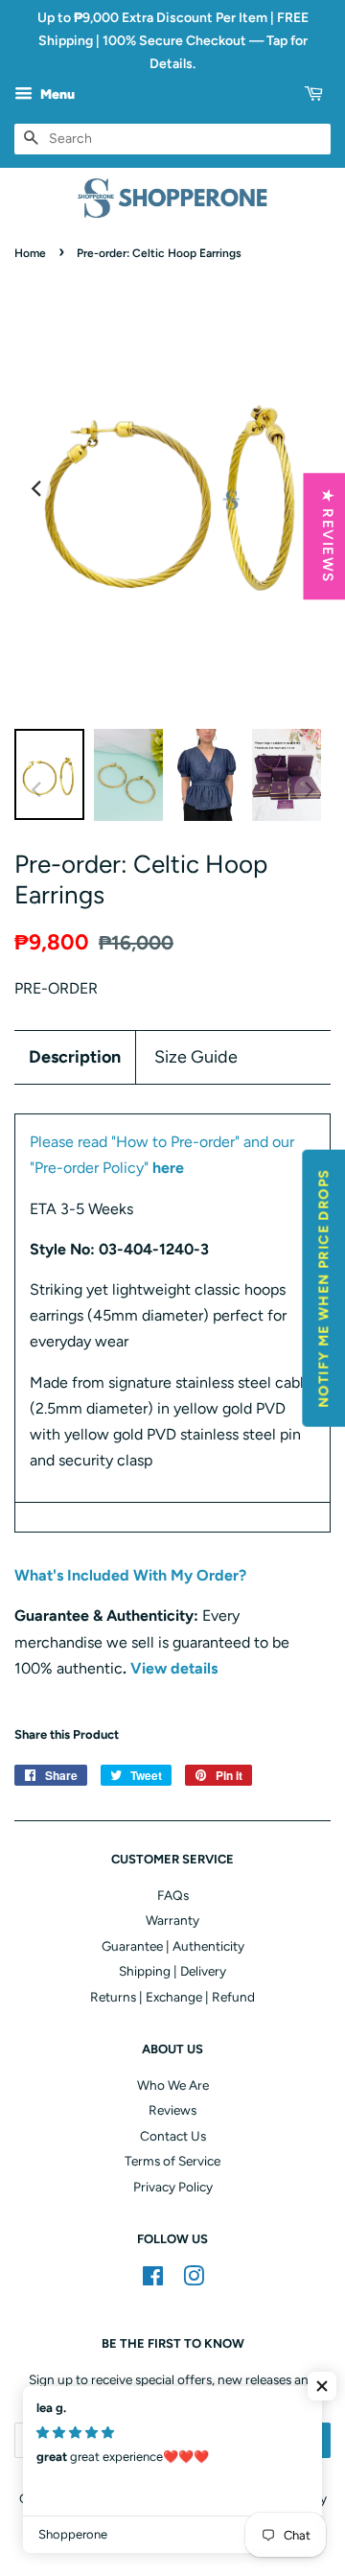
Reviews (172, 2110)
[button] (322, 2386)
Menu (56, 95)
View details (174, 1668)
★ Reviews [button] (327, 536)
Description (75, 1057)
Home (30, 253)
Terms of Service (172, 2161)
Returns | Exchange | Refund (172, 1997)
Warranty (172, 1920)
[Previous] (37, 489)
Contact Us (173, 2136)
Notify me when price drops (323, 1288)
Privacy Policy (173, 2187)
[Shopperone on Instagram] (194, 2280)
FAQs (173, 1895)
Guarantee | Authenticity (173, 1946)
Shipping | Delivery (172, 1971)
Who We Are (173, 2085)
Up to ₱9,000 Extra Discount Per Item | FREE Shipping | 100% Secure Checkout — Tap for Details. (173, 41)
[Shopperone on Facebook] (153, 2280)
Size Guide (196, 1057)
